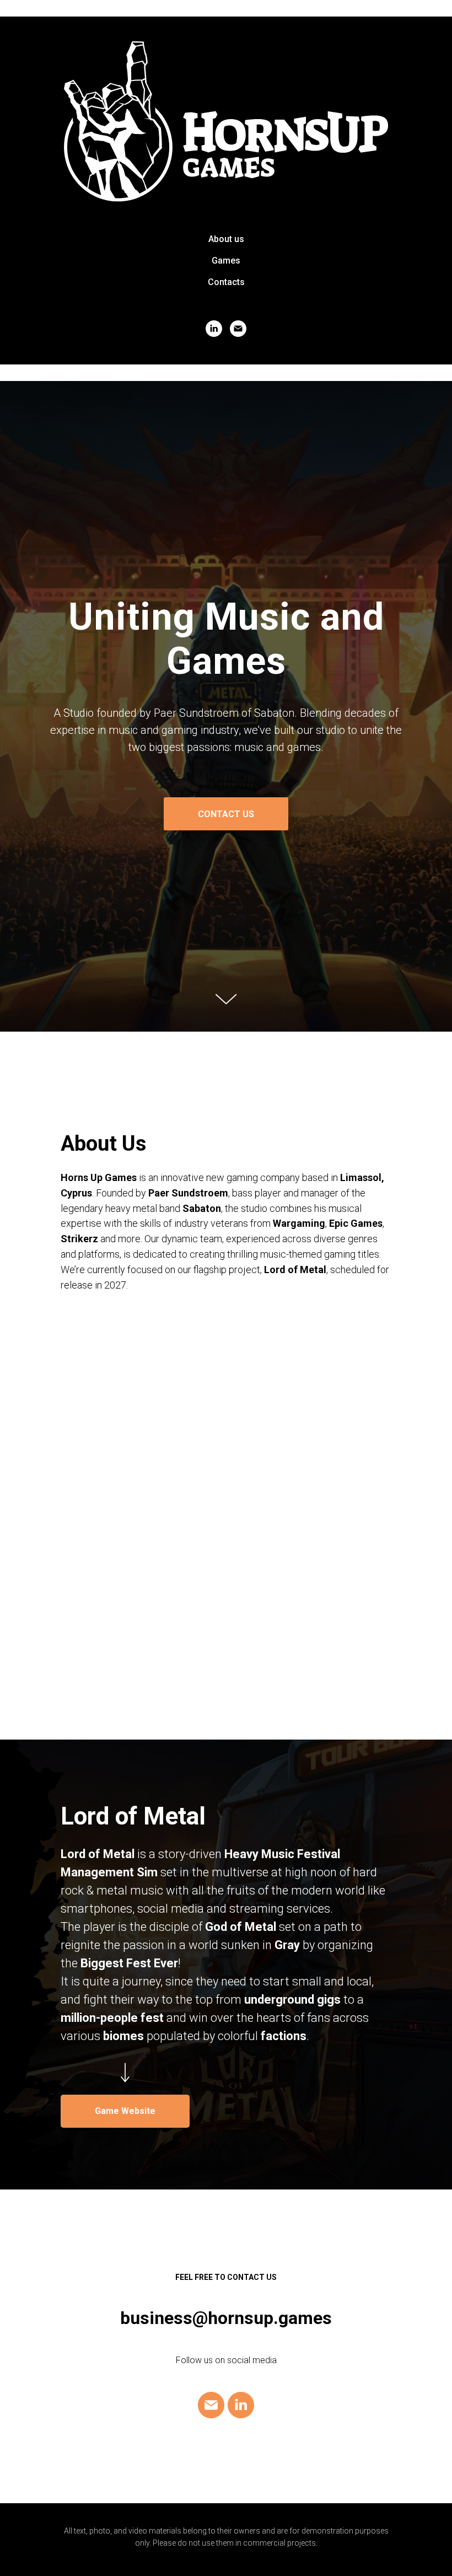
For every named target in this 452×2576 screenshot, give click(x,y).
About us (226, 239)
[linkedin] (214, 329)
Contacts (226, 282)
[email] (238, 329)
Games (226, 261)
